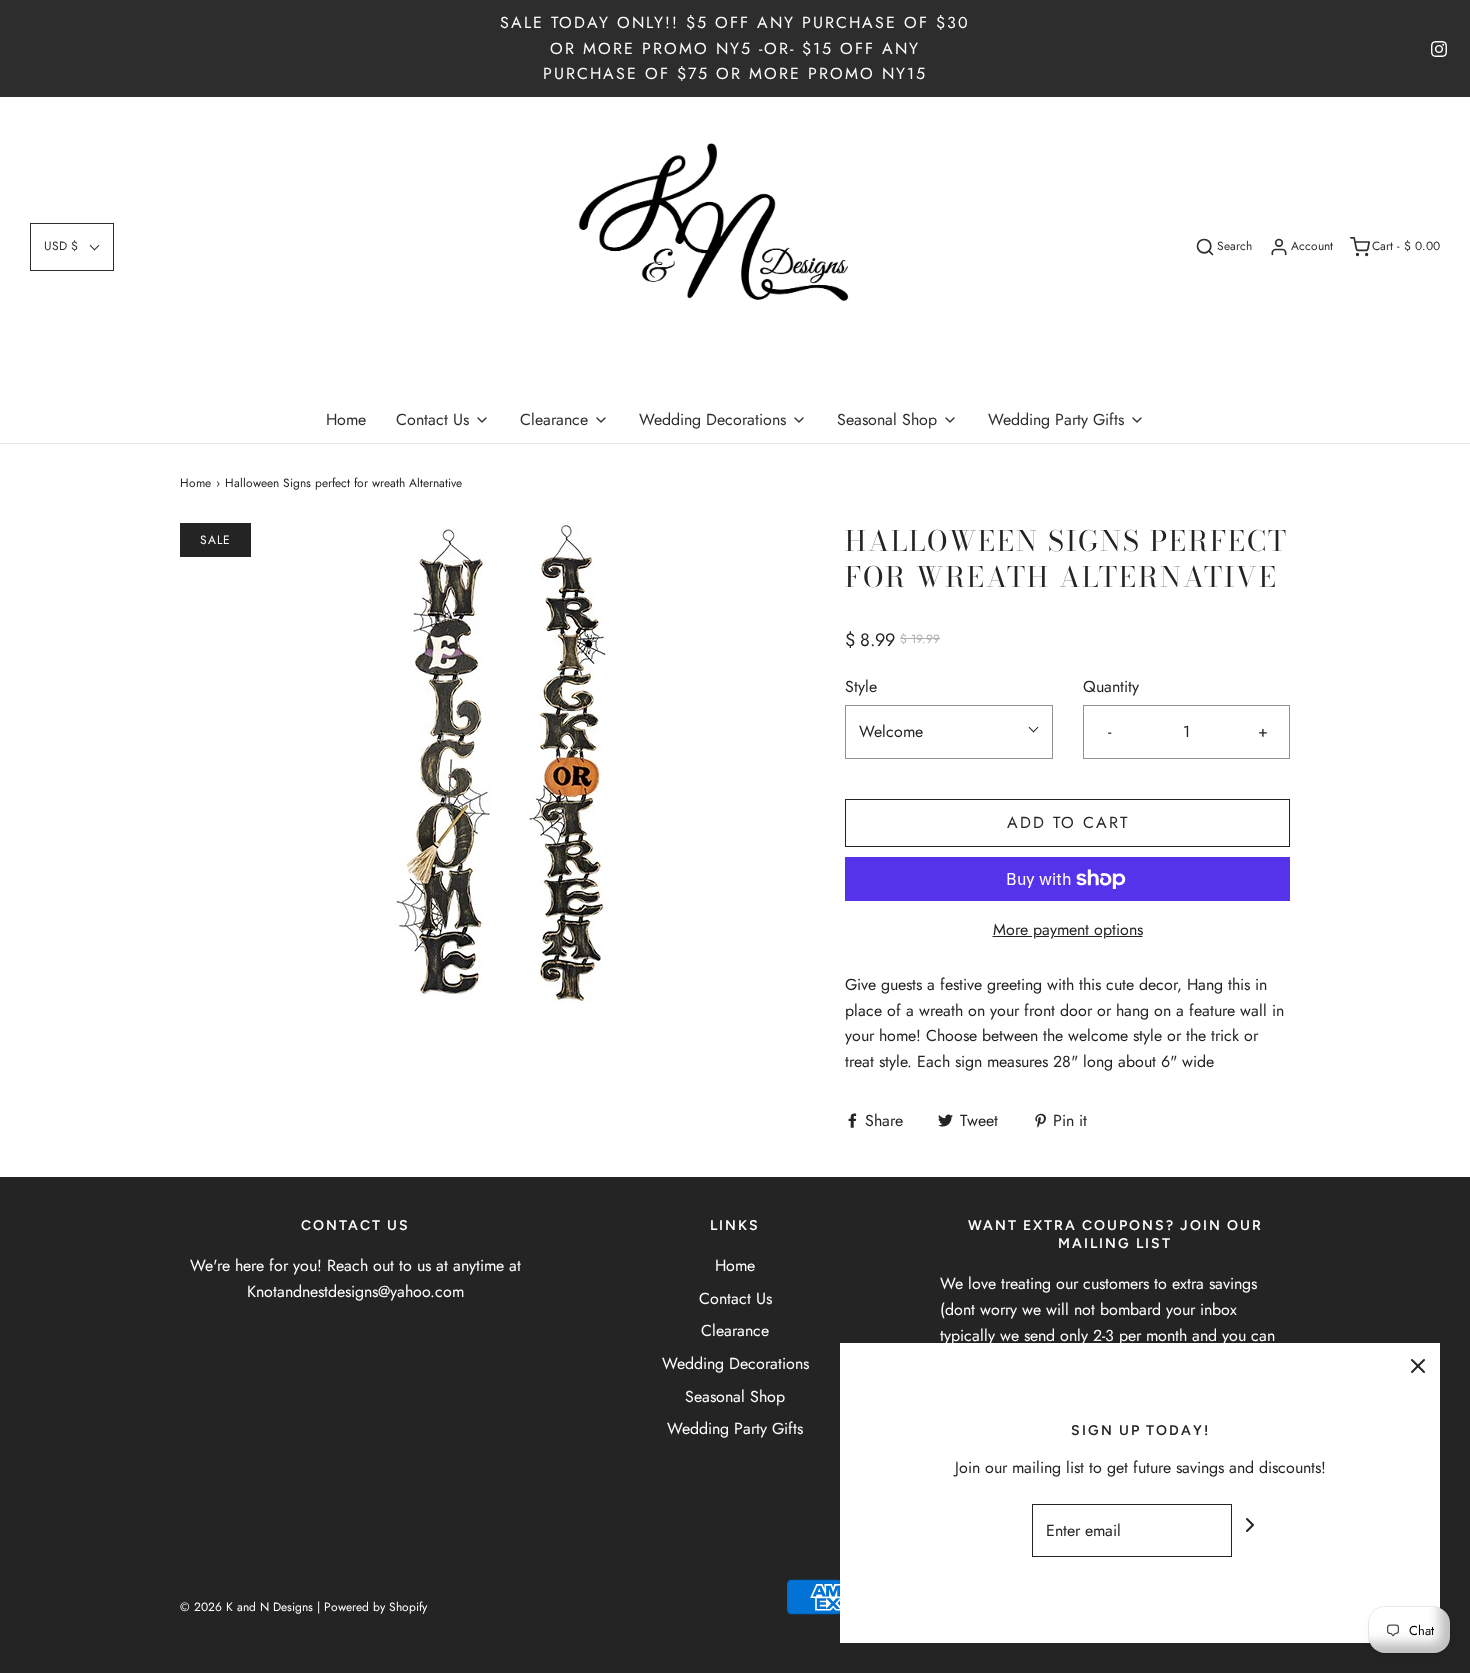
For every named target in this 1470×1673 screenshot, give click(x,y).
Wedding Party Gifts (735, 1428)
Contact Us (735, 1298)
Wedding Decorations (735, 1363)
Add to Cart (1068, 822)
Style (861, 686)
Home (346, 419)
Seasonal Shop (735, 1396)
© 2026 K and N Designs (246, 1607)
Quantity (1111, 686)
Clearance (735, 1330)
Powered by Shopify (375, 1607)
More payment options (1068, 929)
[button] (72, 246)
